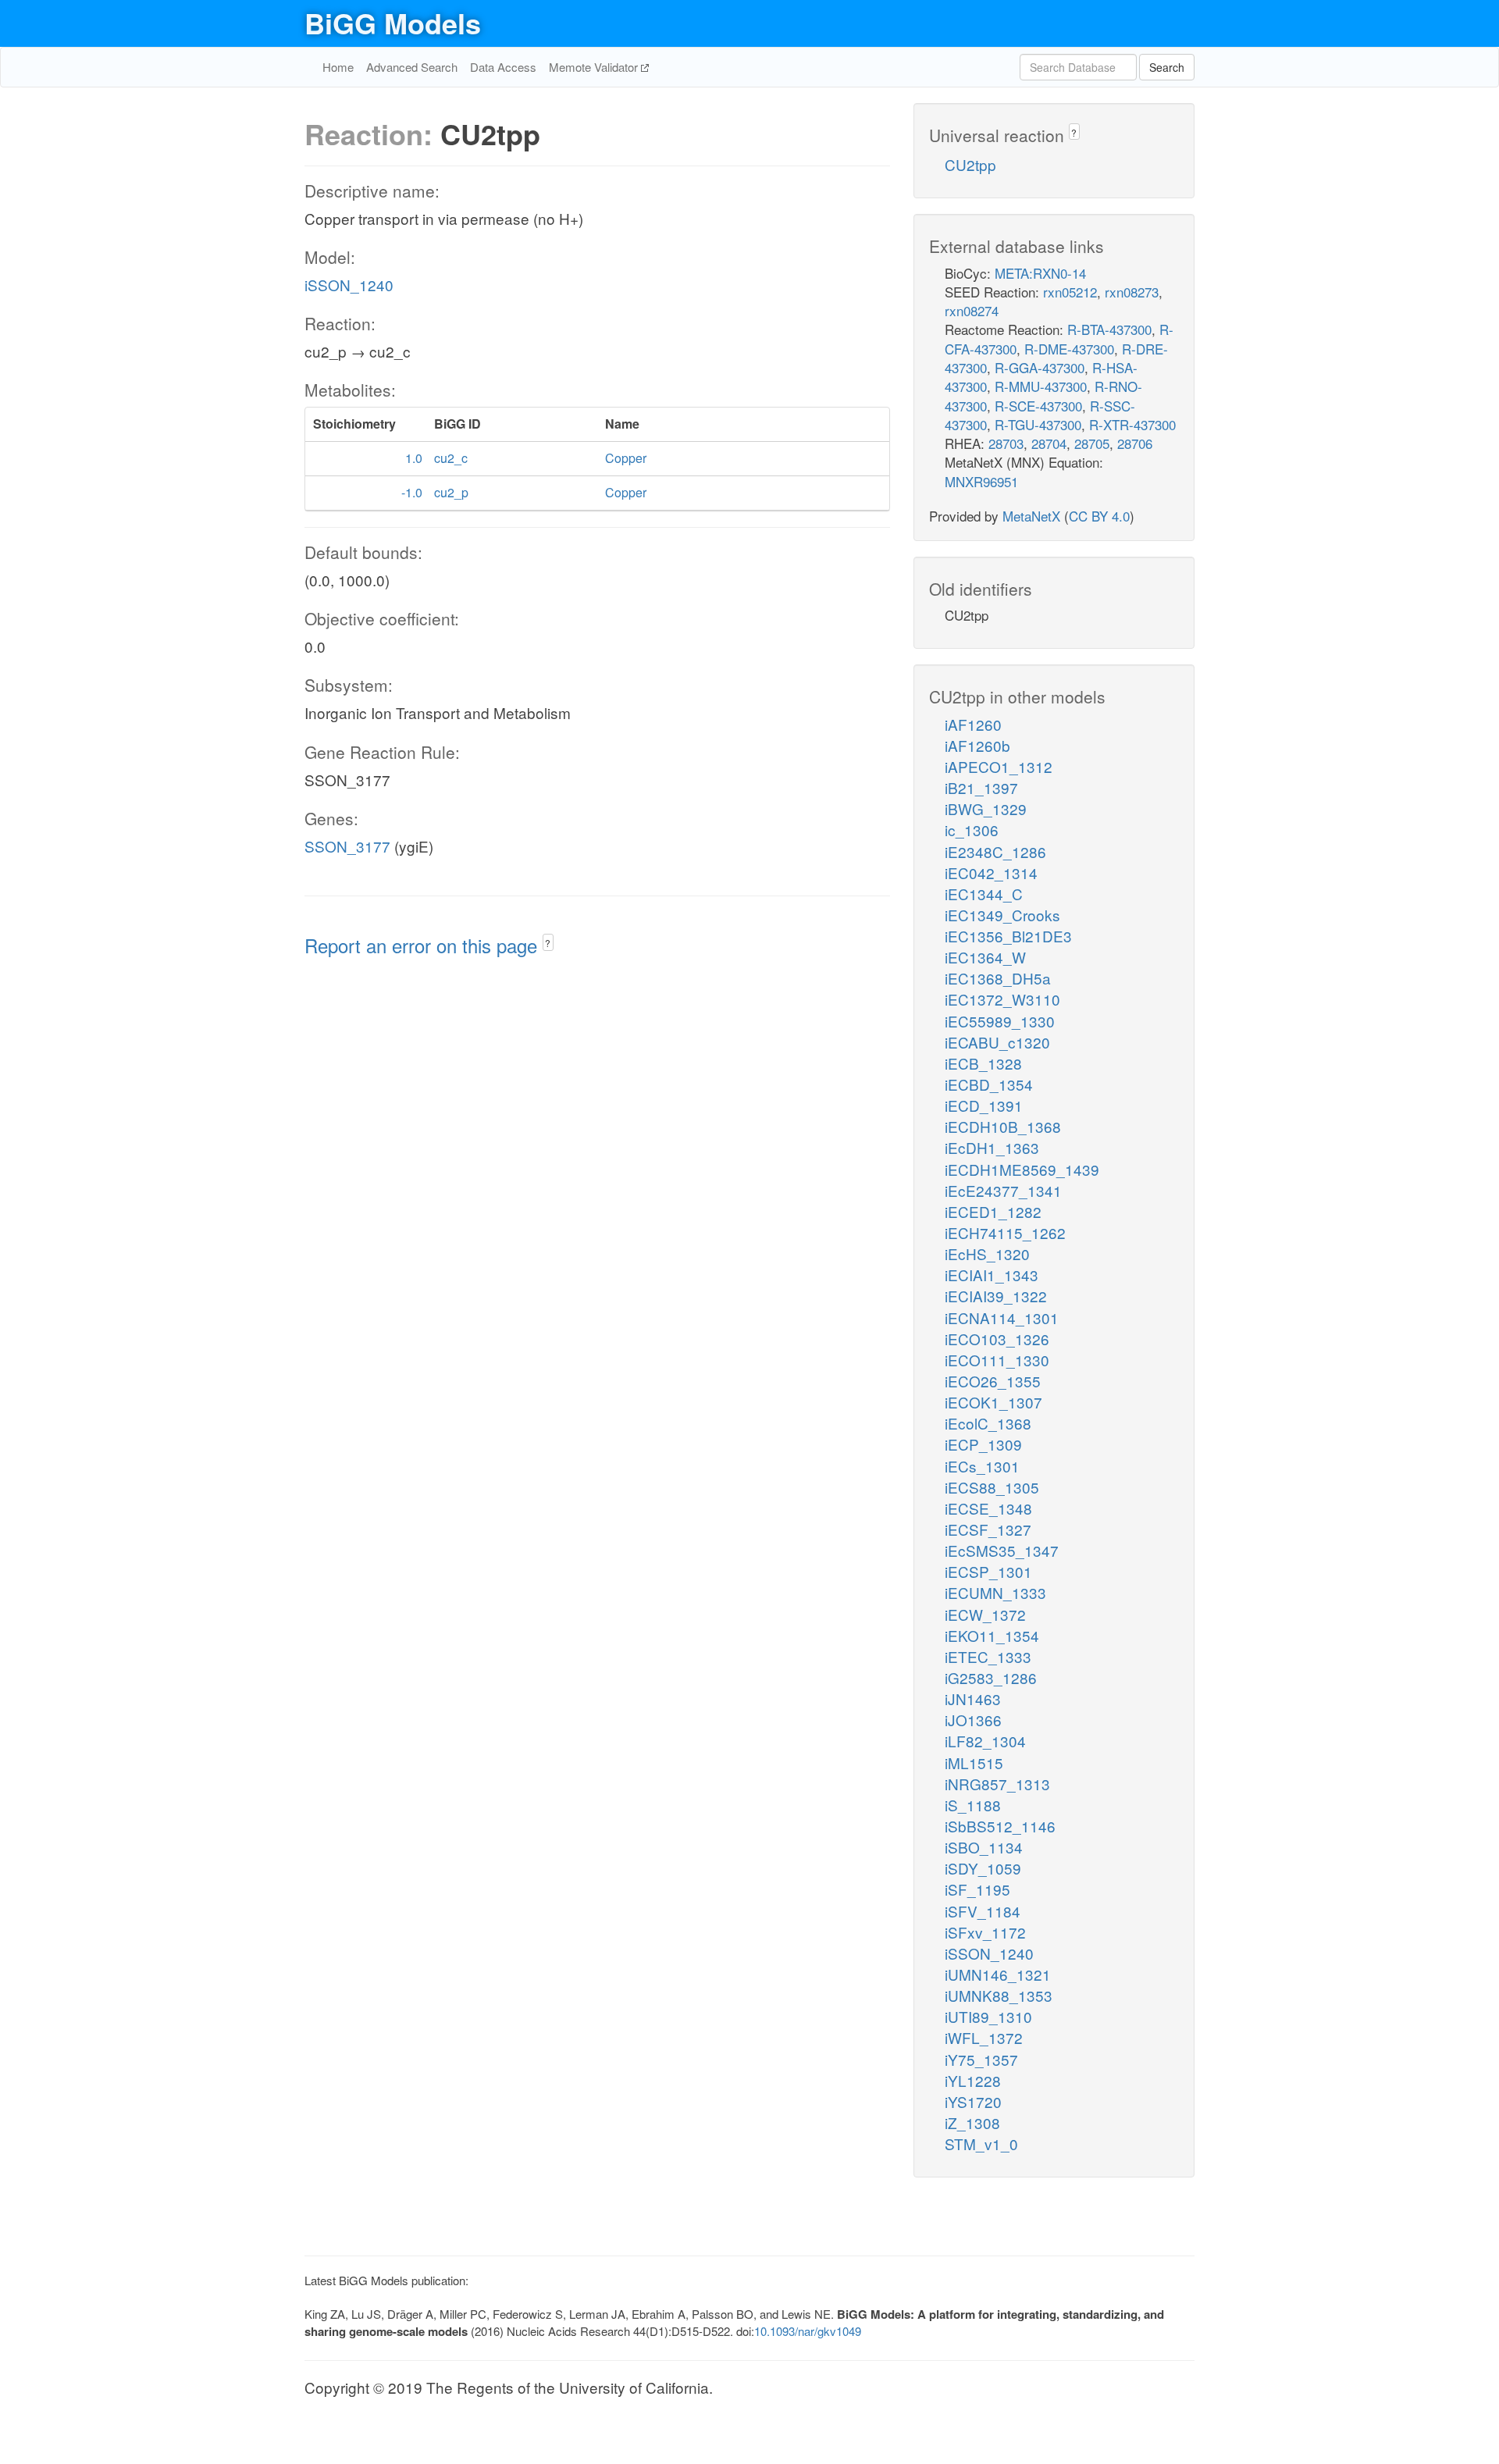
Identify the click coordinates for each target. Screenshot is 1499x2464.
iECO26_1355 (993, 1381)
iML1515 (974, 1763)
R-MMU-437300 (1041, 386)
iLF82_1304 (985, 1741)
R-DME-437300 (1069, 349)
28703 (1006, 443)
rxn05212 (1070, 292)
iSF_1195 (977, 1889)
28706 (1135, 443)
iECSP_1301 (988, 1571)
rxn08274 (972, 310)
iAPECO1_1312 (999, 766)
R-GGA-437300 (1040, 367)
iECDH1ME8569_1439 (1022, 1169)
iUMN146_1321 (998, 1974)
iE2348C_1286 (995, 851)
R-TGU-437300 (1038, 424)
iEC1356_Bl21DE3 (1008, 936)
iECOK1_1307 (993, 1402)
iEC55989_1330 (1000, 1021)
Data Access (503, 67)
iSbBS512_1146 (1000, 1826)
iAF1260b (977, 745)
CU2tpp (970, 164)
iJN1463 (973, 1698)
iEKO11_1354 (992, 1635)
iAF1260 (973, 724)
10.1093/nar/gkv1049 (808, 2331)
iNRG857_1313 (997, 1784)
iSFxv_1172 (985, 1932)
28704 (1049, 443)
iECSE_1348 (988, 1508)
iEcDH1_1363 (992, 1147)
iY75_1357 (981, 2059)
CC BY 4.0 (1099, 516)
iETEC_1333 (988, 1656)
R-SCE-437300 (1038, 406)
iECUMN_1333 (995, 1592)
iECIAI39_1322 (996, 1296)
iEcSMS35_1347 (1002, 1550)
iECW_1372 (985, 1614)
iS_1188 (973, 1805)
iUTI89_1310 (988, 2016)
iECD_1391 (984, 1105)
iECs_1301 (982, 1466)
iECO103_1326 (997, 1339)
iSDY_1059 (983, 1868)
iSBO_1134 (984, 1847)
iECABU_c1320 (997, 1042)
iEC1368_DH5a (998, 978)
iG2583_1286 (991, 1677)
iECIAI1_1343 (992, 1275)
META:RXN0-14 (1040, 273)
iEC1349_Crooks (1002, 915)
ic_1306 (972, 830)
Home (338, 67)
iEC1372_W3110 (1002, 999)
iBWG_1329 (986, 808)
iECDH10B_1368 (1003, 1126)
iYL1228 (973, 2080)
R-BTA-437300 (1109, 329)
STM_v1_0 (981, 2144)
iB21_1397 (981, 787)
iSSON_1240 (349, 285)
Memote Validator (595, 67)
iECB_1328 (983, 1063)
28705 (1092, 443)
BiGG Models (393, 23)
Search (1167, 67)
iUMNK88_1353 (999, 1995)
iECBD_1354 (989, 1084)
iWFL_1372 (984, 2037)
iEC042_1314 (991, 872)
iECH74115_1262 (1005, 1232)
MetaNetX (1031, 516)
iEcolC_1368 (988, 1423)
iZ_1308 (972, 2122)
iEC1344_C (984, 894)
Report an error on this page (424, 945)
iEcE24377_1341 (1003, 1190)
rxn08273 (1132, 292)
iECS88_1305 (992, 1487)
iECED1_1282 (993, 1211)
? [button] (548, 943)
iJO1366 (973, 1720)
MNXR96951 (981, 481)
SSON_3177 (347, 846)
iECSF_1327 (988, 1529)
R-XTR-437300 (1132, 424)
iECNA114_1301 (1002, 1317)
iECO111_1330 (997, 1360)
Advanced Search (412, 67)
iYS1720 (973, 2101)
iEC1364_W (985, 957)
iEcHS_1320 (987, 1253)
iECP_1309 (983, 1444)
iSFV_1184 (983, 1911)
